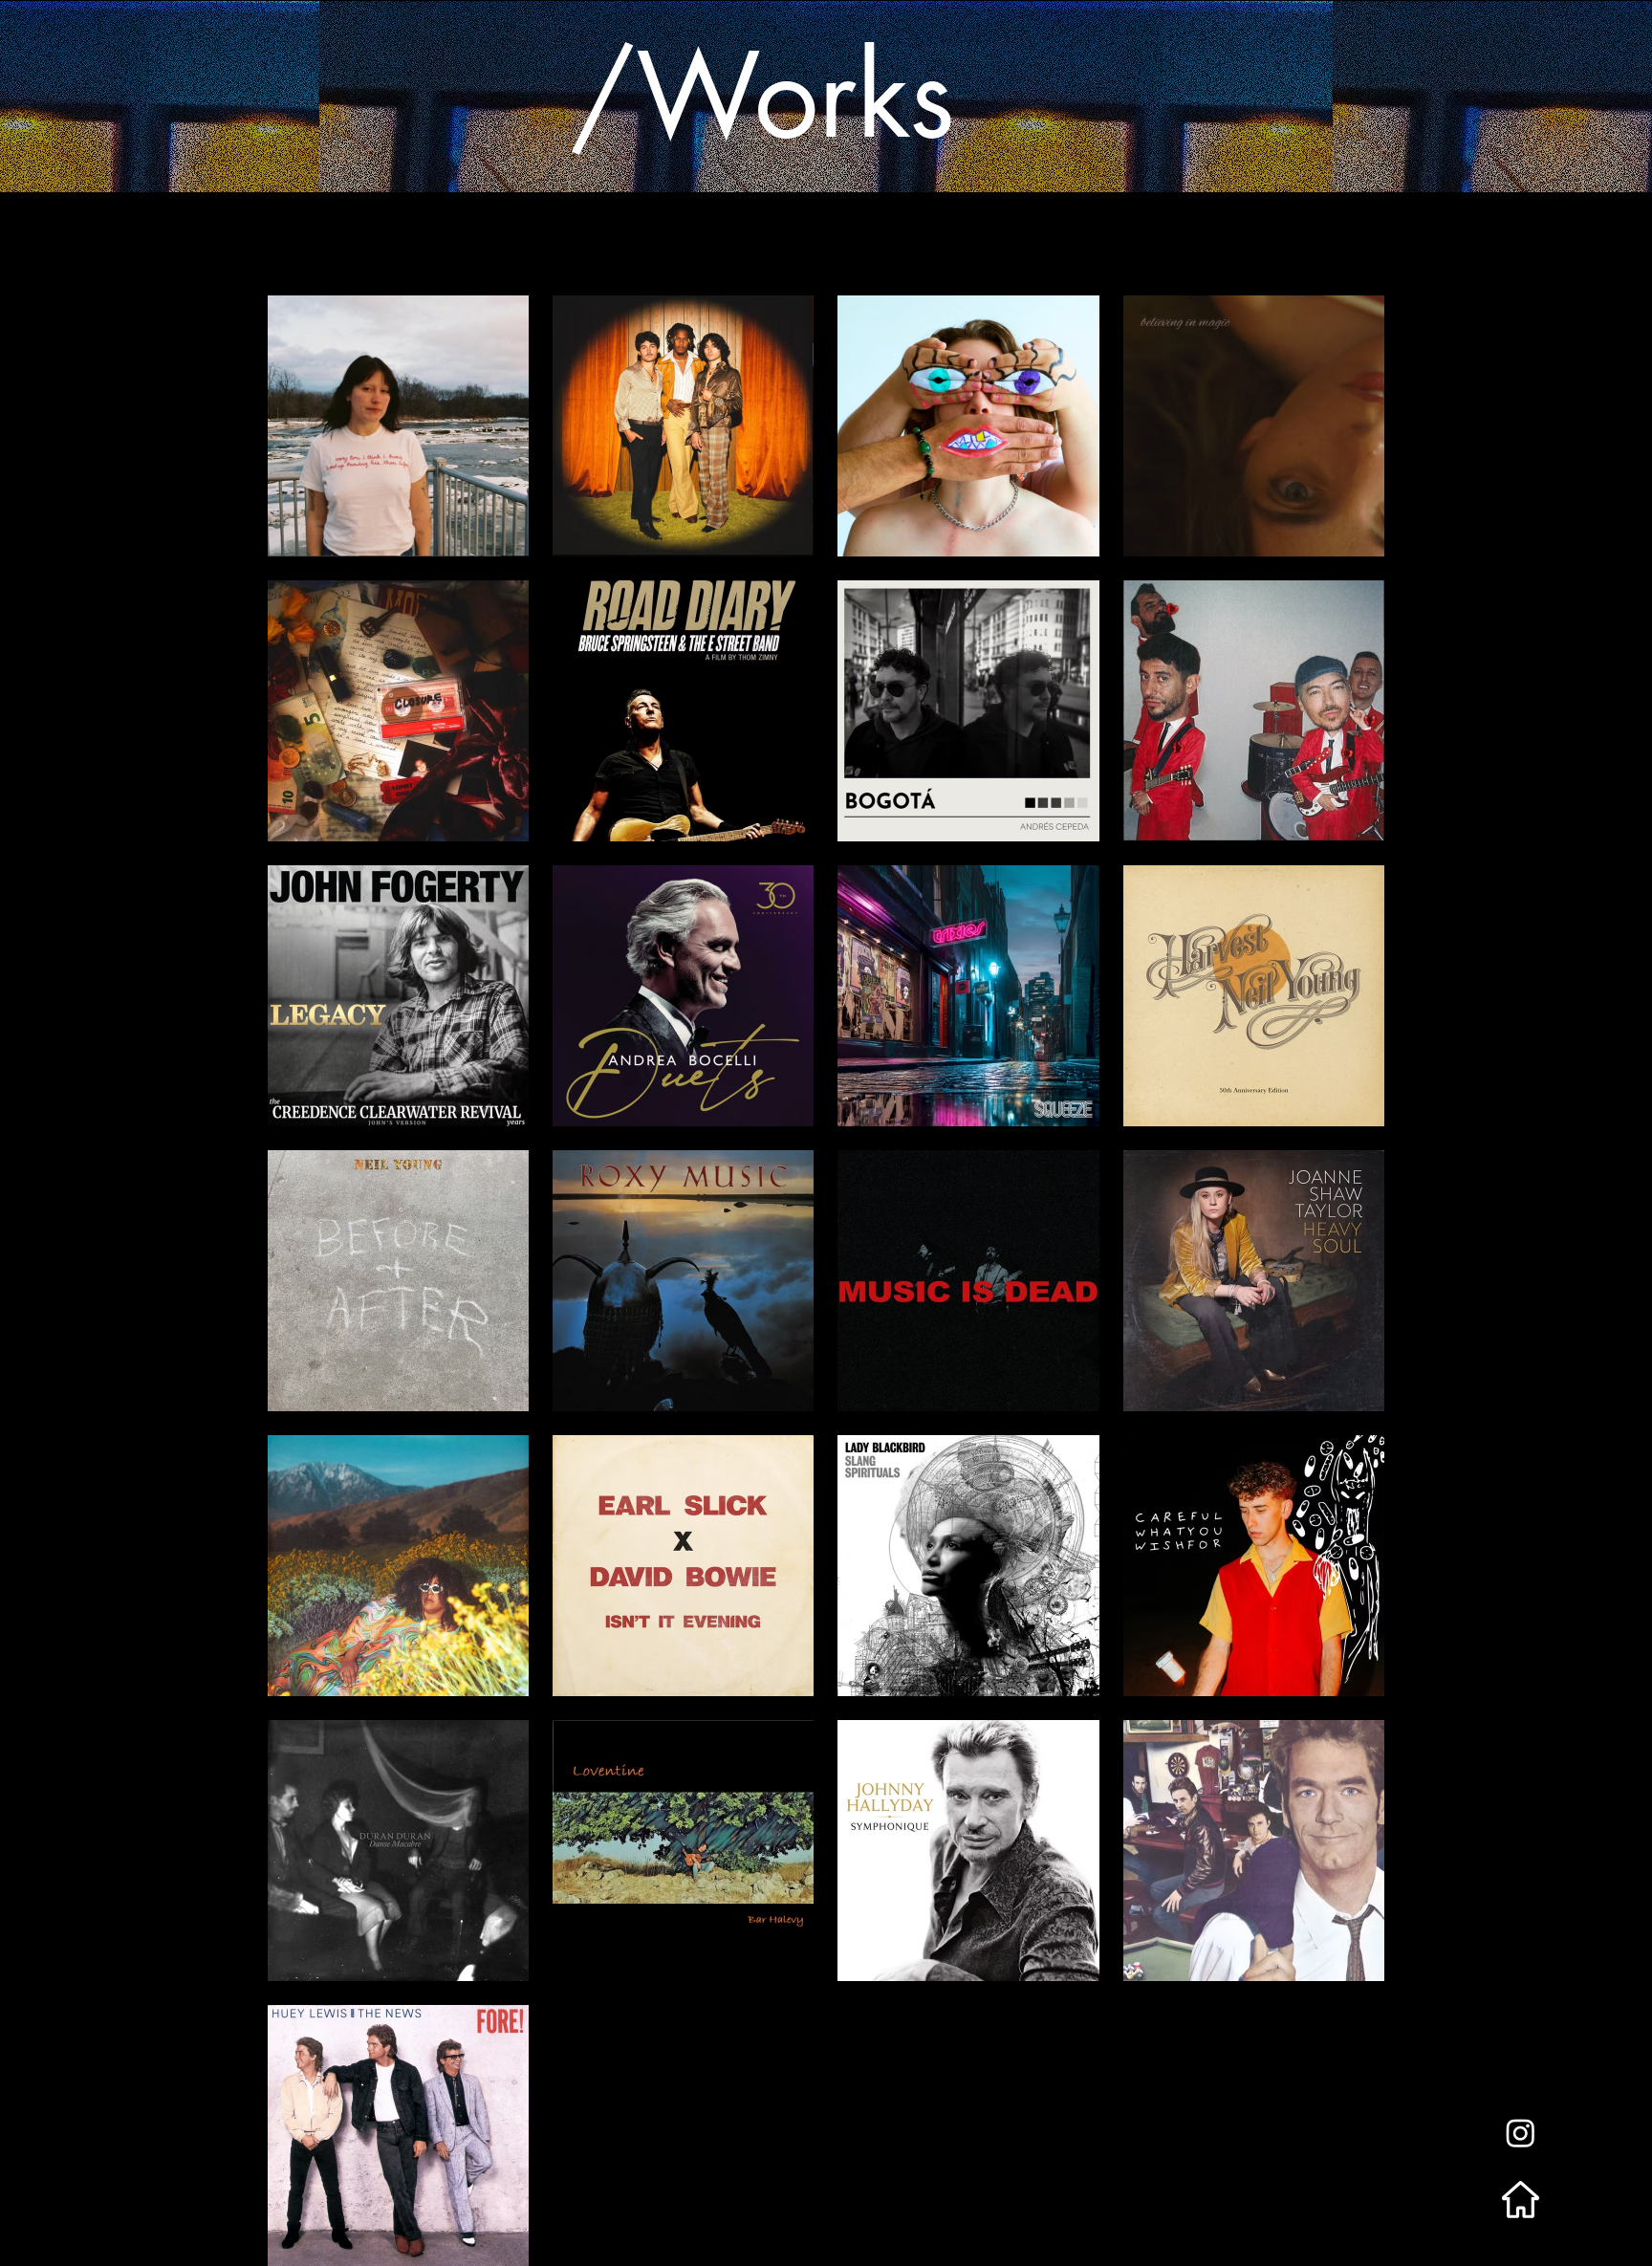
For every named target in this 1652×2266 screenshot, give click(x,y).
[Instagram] (1521, 2133)
